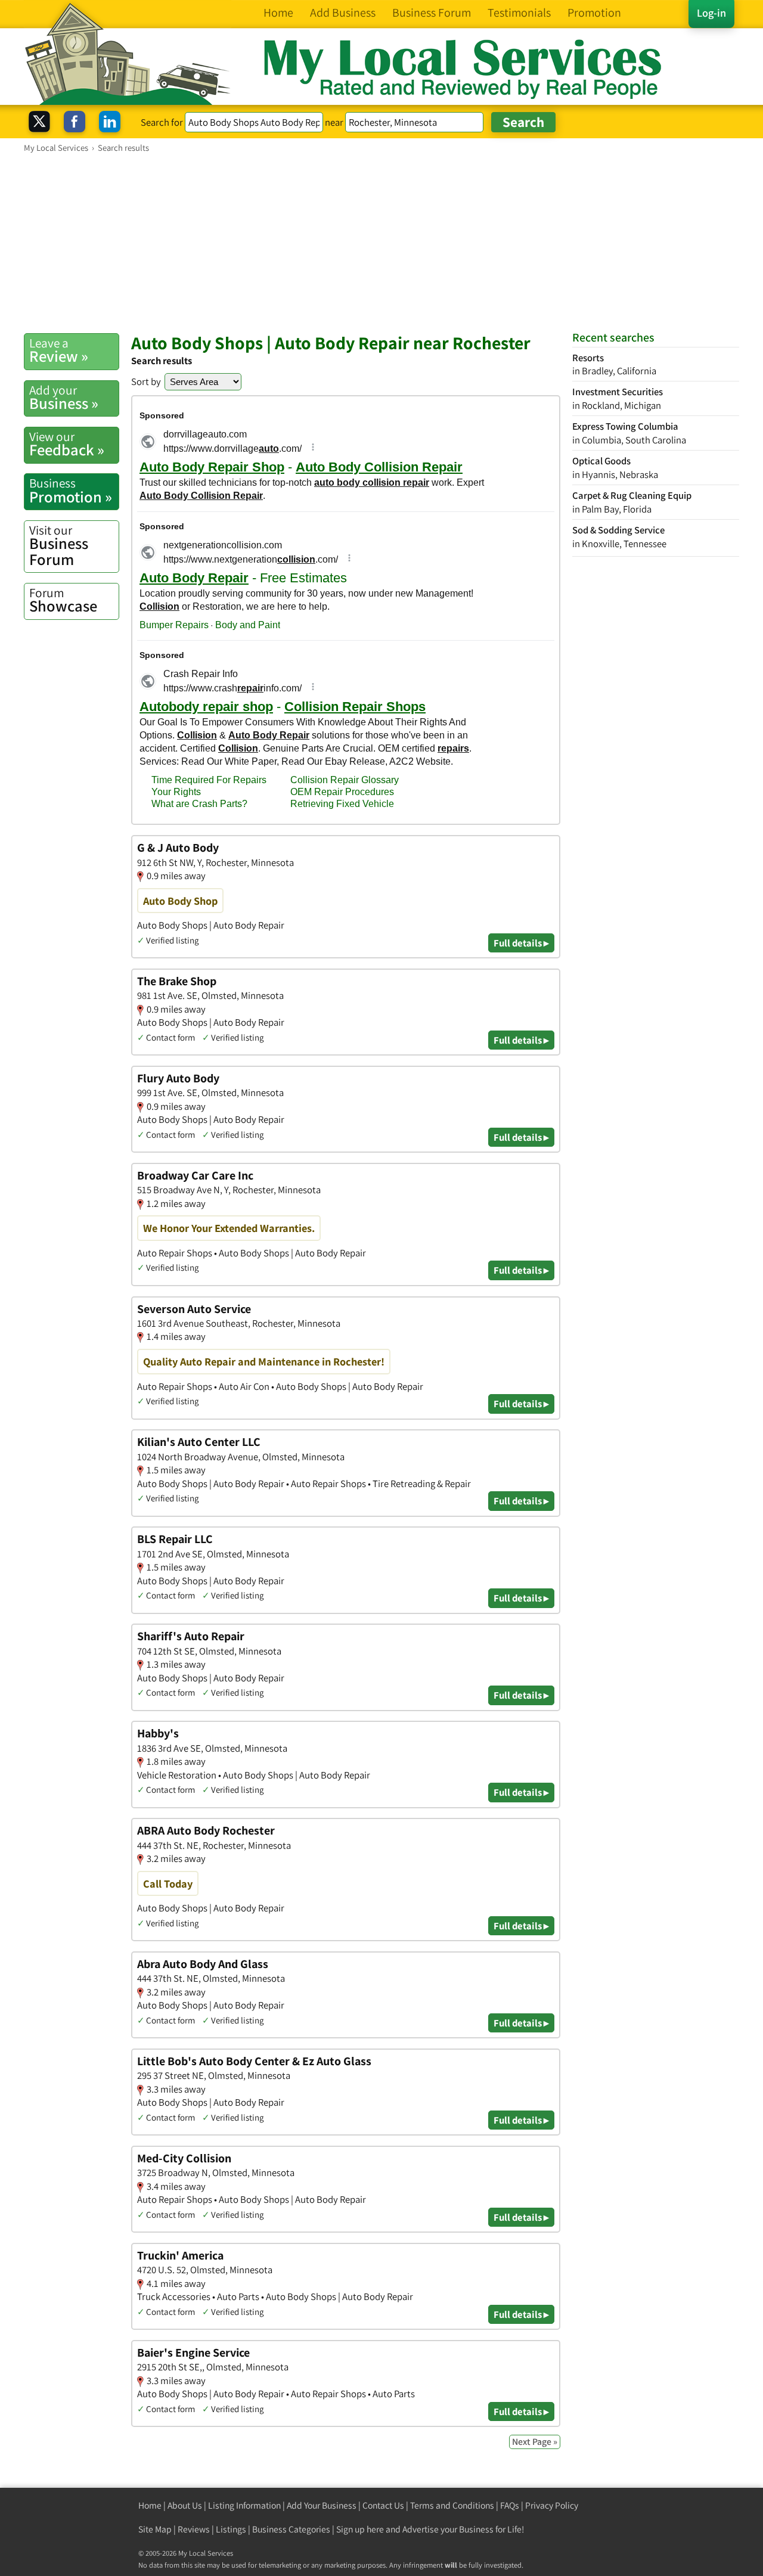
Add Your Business (322, 2505)
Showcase (63, 600)
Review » (59, 350)
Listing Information (244, 2505)
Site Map (155, 2529)
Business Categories (291, 2529)
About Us (185, 2505)
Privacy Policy (552, 2505)
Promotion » (71, 491)
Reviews (194, 2529)
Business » (64, 398)
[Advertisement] (381, 243)
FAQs (510, 2505)
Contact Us (383, 2505)
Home (150, 2505)
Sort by (146, 381)
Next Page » (535, 2442)
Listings (231, 2529)
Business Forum (59, 546)
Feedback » (67, 444)
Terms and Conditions (452, 2505)
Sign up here (360, 2529)
